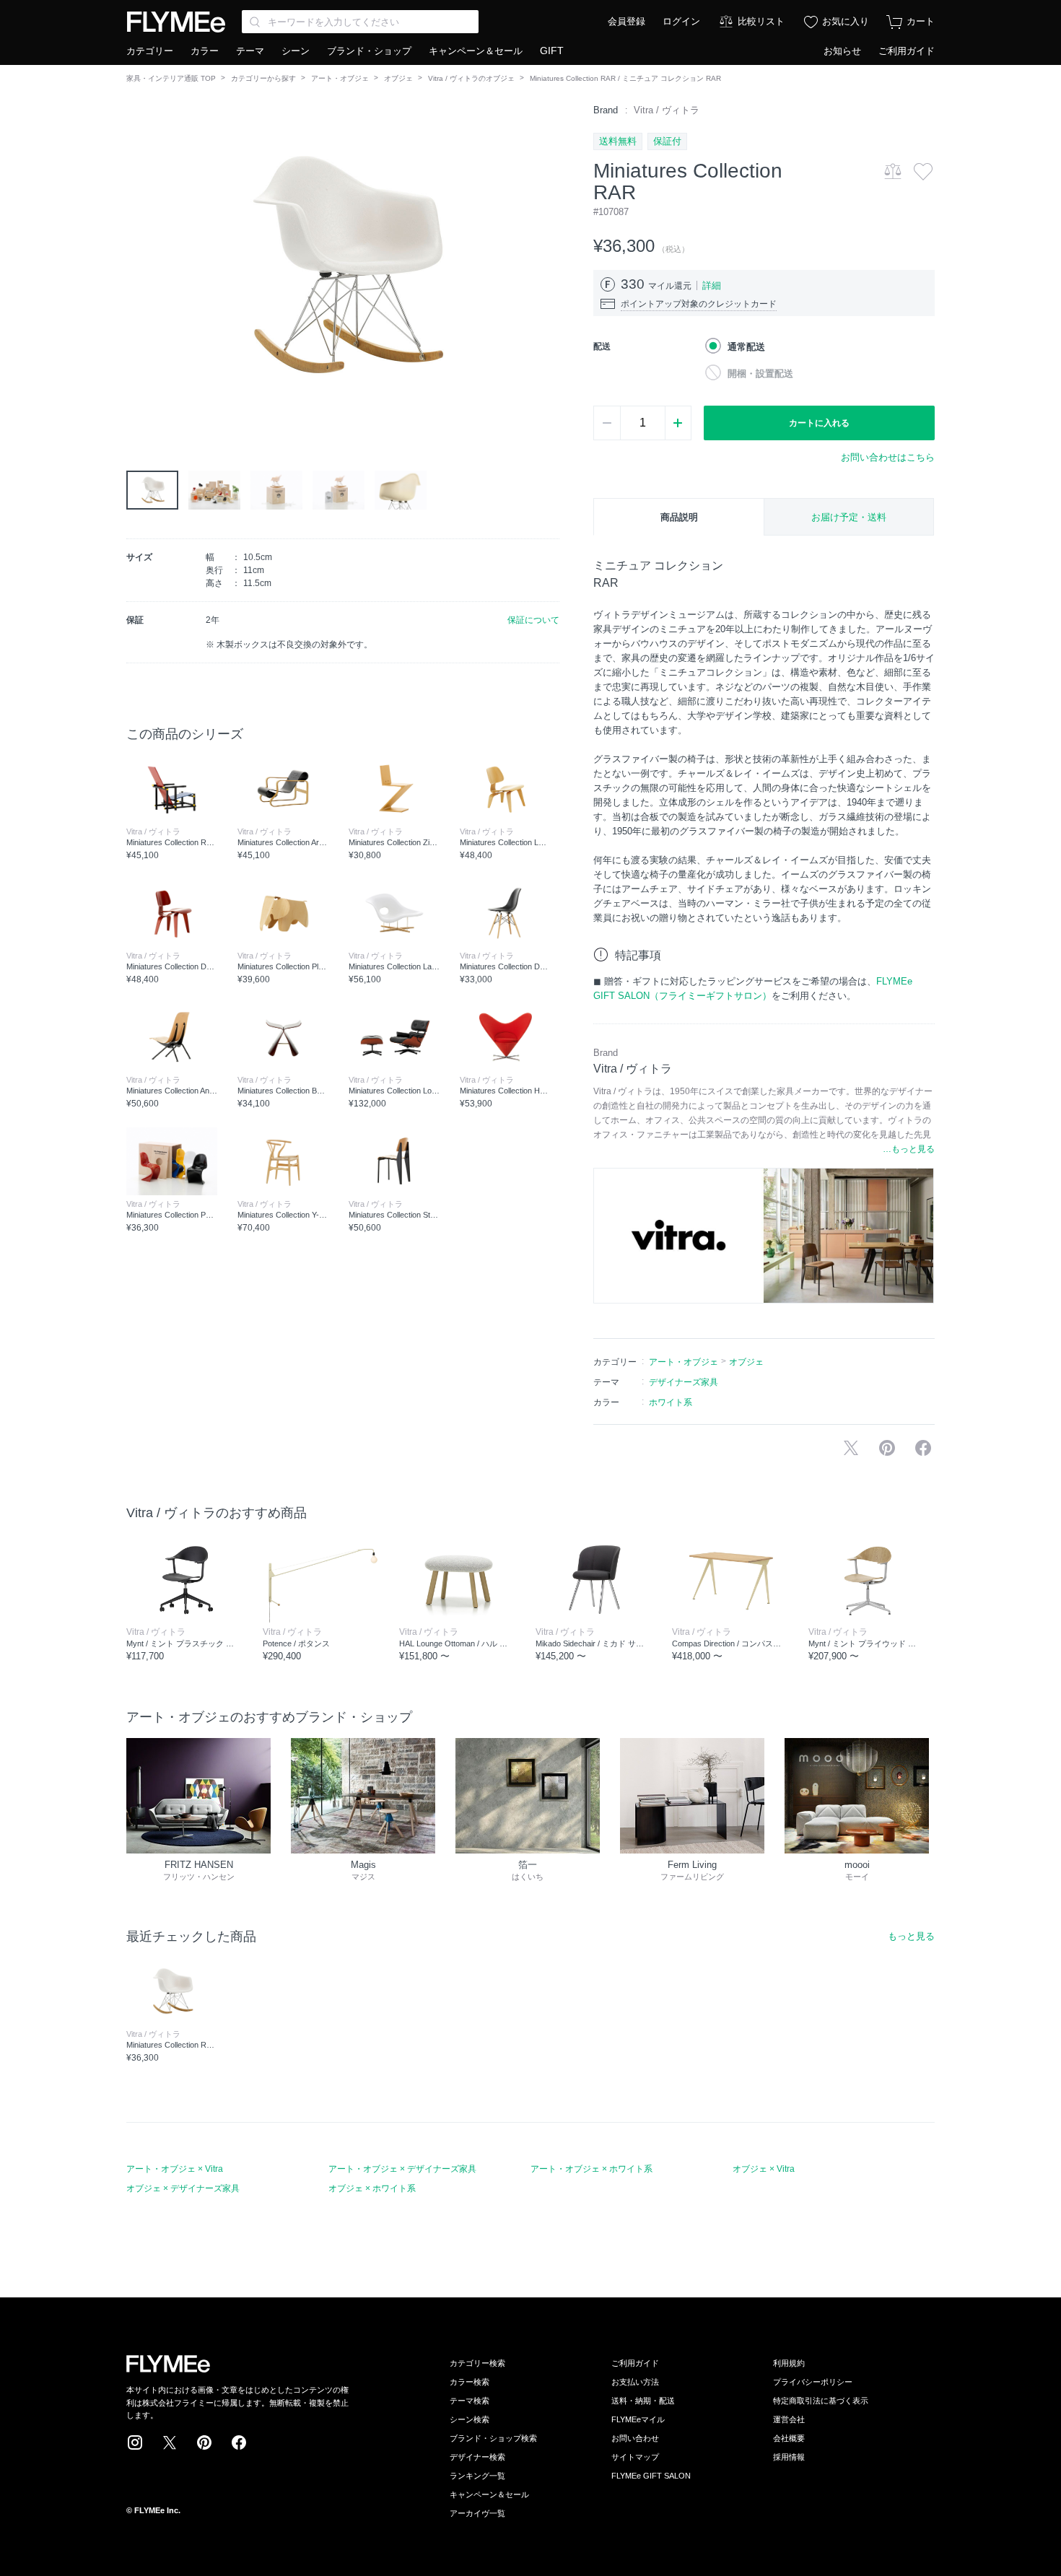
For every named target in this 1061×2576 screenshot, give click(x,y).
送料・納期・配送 (643, 2401)
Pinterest (204, 2442)
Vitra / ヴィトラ (667, 110)
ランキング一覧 (477, 2476)
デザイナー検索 (477, 2457)
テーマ (250, 51)
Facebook (239, 2442)
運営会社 (789, 2419)
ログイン (681, 21)
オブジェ (398, 78)
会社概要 (789, 2438)
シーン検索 (470, 2419)
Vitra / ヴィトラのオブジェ (471, 78)
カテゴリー (150, 51)
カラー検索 (470, 2382)
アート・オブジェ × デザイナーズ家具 (402, 2169)
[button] (138, 266)
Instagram (135, 2442)
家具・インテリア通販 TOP (171, 78)
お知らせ (842, 51)
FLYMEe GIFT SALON (651, 2476)
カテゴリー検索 (477, 2363)
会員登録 (626, 21)
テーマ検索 (470, 2401)
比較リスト (761, 21)
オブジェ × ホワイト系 (372, 2188)
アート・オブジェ (340, 78)
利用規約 (789, 2363)
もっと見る (911, 1936)
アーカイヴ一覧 (477, 2513)
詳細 (712, 285)
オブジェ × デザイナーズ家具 (183, 2188)
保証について (533, 620)
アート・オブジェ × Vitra (175, 2169)
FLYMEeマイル (638, 2419)
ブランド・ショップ (369, 51)
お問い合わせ (635, 2438)
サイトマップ (635, 2457)
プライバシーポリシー (813, 2382)
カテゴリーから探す (263, 78)
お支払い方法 (635, 2382)
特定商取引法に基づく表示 (821, 2401)
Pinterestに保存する (887, 1448)
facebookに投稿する (923, 1448)
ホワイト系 (671, 1402)
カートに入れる (819, 423)
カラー (205, 51)
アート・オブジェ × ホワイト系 (591, 2169)
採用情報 (789, 2457)
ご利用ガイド (907, 51)
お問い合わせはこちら (888, 457)
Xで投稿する (851, 1448)
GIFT (552, 51)
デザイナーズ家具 (684, 1382)
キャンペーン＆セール (476, 51)
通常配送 (746, 347)
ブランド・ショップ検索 (493, 2438)
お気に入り (846, 21)
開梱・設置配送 (760, 374)
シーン (296, 51)
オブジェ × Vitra (764, 2169)
